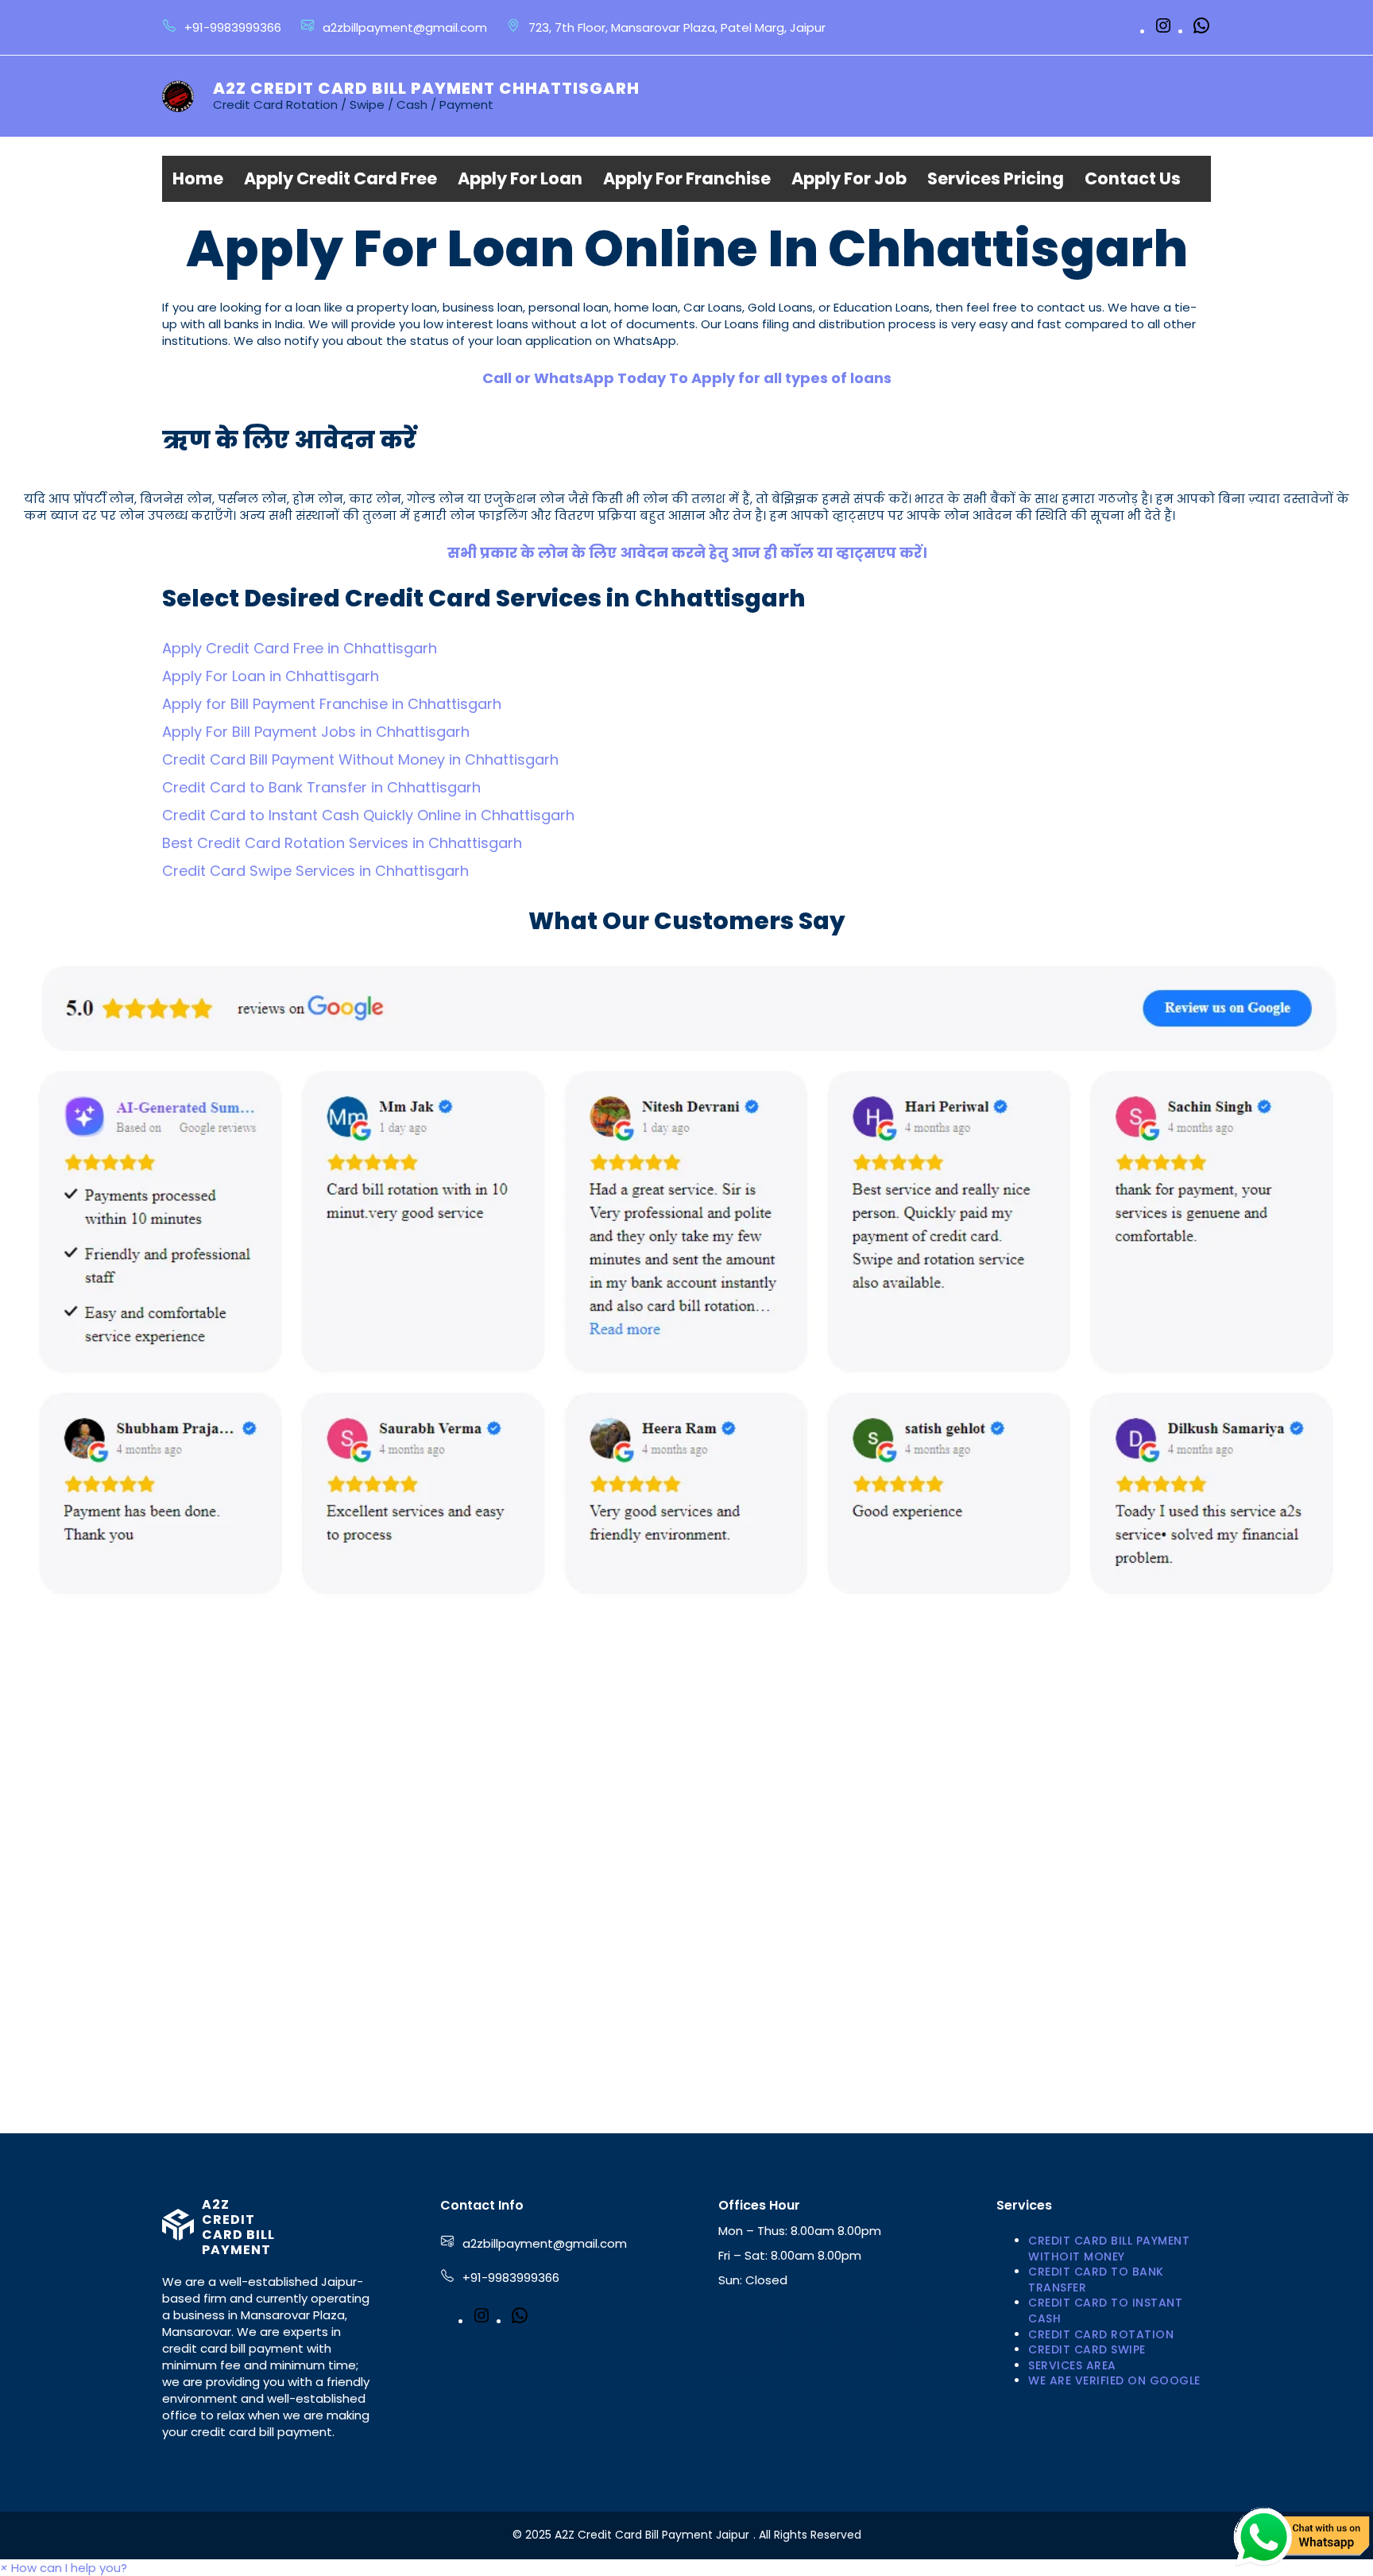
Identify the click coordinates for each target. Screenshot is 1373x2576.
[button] (64, 2568)
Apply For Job (849, 178)
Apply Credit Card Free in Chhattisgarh (300, 648)
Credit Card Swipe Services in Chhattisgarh (315, 871)
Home (198, 178)
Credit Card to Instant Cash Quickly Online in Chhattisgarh (368, 815)
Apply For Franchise (687, 178)
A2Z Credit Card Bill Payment (238, 2227)
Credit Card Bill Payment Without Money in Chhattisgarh (360, 759)
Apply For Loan (520, 178)
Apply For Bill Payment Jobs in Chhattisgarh (316, 732)
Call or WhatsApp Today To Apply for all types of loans (687, 378)
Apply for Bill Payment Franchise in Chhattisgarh (332, 704)
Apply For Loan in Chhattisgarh (271, 676)
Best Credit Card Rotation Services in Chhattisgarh (342, 843)
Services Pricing (996, 178)
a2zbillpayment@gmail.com (545, 2243)
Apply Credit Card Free (340, 178)
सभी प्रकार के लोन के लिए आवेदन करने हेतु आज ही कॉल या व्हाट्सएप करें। (687, 553)
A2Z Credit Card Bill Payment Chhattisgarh (426, 88)
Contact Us (1133, 178)
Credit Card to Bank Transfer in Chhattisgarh (321, 787)
